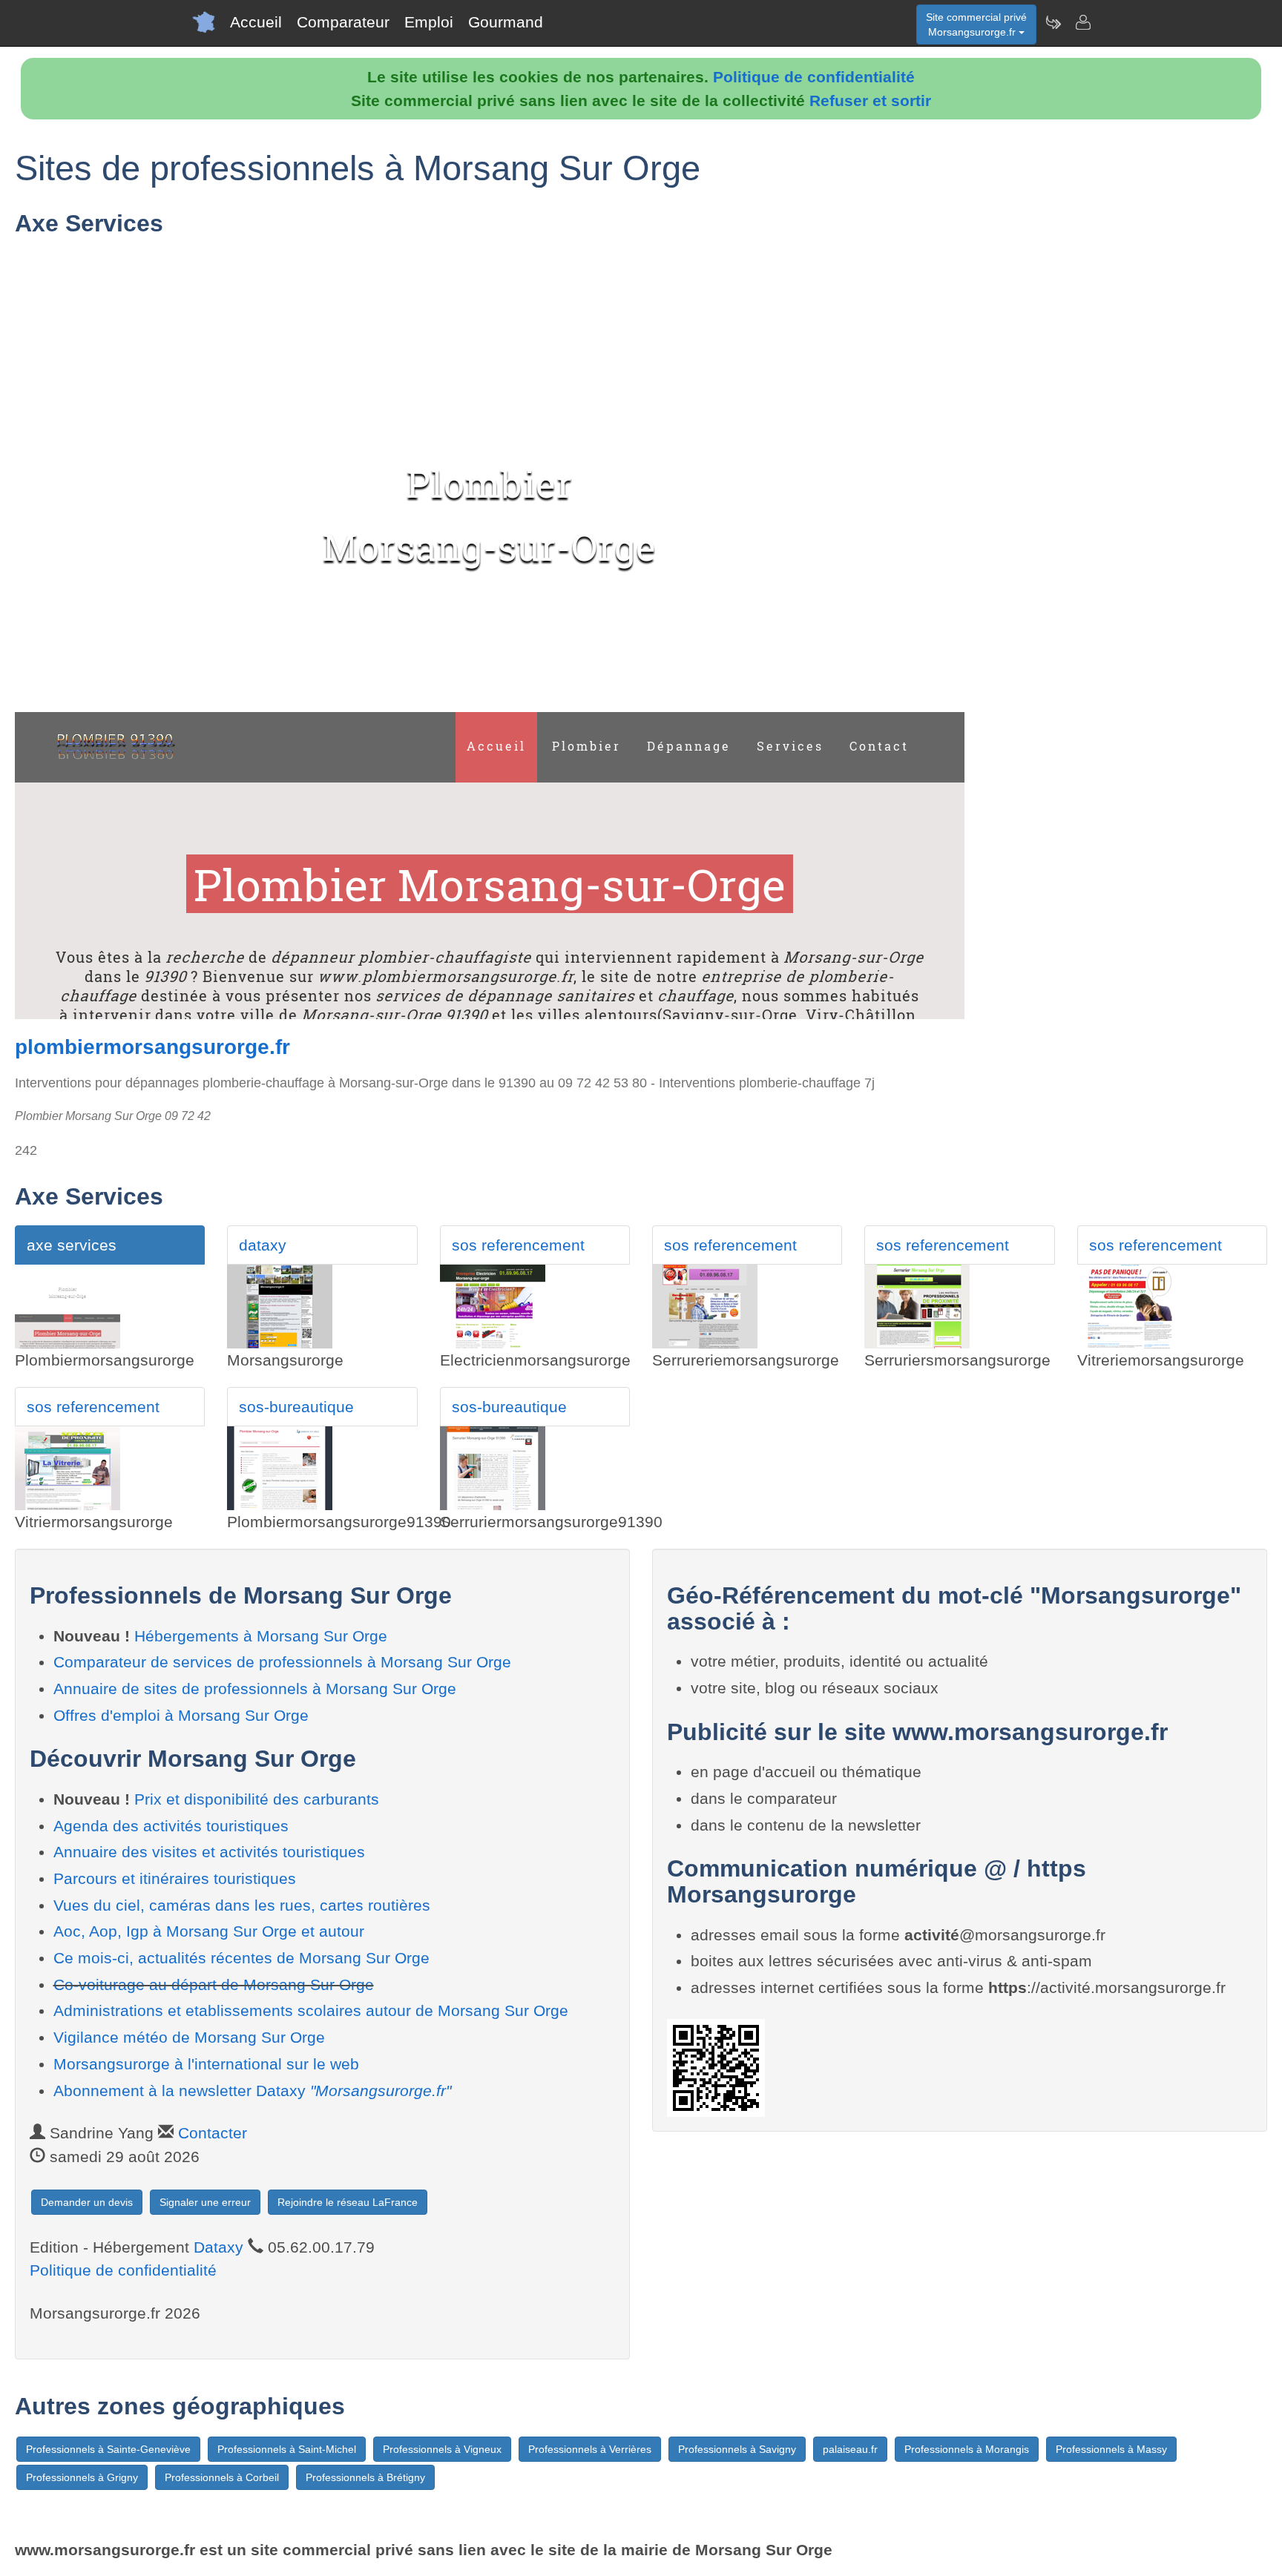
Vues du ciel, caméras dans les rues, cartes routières (242, 1905)
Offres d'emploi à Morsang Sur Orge (181, 1715)
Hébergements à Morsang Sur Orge (261, 1636)
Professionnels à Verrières (590, 2449)
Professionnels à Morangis (967, 2449)
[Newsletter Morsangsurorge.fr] (1053, 22)
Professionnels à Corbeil (222, 2477)
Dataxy (218, 2247)
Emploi (429, 22)
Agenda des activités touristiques (171, 1826)
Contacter (213, 2133)
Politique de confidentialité (814, 77)
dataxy (263, 1245)
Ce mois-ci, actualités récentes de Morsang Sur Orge (241, 1958)
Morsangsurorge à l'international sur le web (206, 2064)
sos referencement (518, 1245)
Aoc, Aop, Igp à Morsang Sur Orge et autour (209, 1931)
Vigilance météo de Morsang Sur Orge (189, 2037)
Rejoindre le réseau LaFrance (348, 2202)
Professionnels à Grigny (82, 2477)
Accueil (256, 22)
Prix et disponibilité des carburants (257, 1799)
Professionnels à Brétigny (365, 2477)
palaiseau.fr (850, 2449)
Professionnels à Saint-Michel (287, 2449)
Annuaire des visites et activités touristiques (209, 1852)
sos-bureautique (296, 1407)
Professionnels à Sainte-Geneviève (108, 2449)
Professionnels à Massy (1111, 2449)
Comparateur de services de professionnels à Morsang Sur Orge (282, 1662)
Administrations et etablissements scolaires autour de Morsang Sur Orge (311, 2010)
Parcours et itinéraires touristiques (175, 1878)
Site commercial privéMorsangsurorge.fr (976, 24)
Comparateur (343, 22)
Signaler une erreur (205, 2202)
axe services (72, 1245)
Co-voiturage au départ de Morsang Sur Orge (214, 1984)
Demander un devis (87, 2202)
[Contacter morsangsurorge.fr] (1082, 22)
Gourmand (506, 22)
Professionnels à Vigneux (442, 2449)
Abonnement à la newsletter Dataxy (252, 2091)
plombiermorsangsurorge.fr (152, 1047)
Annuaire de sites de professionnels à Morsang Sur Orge (255, 1689)
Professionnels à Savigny (737, 2449)
